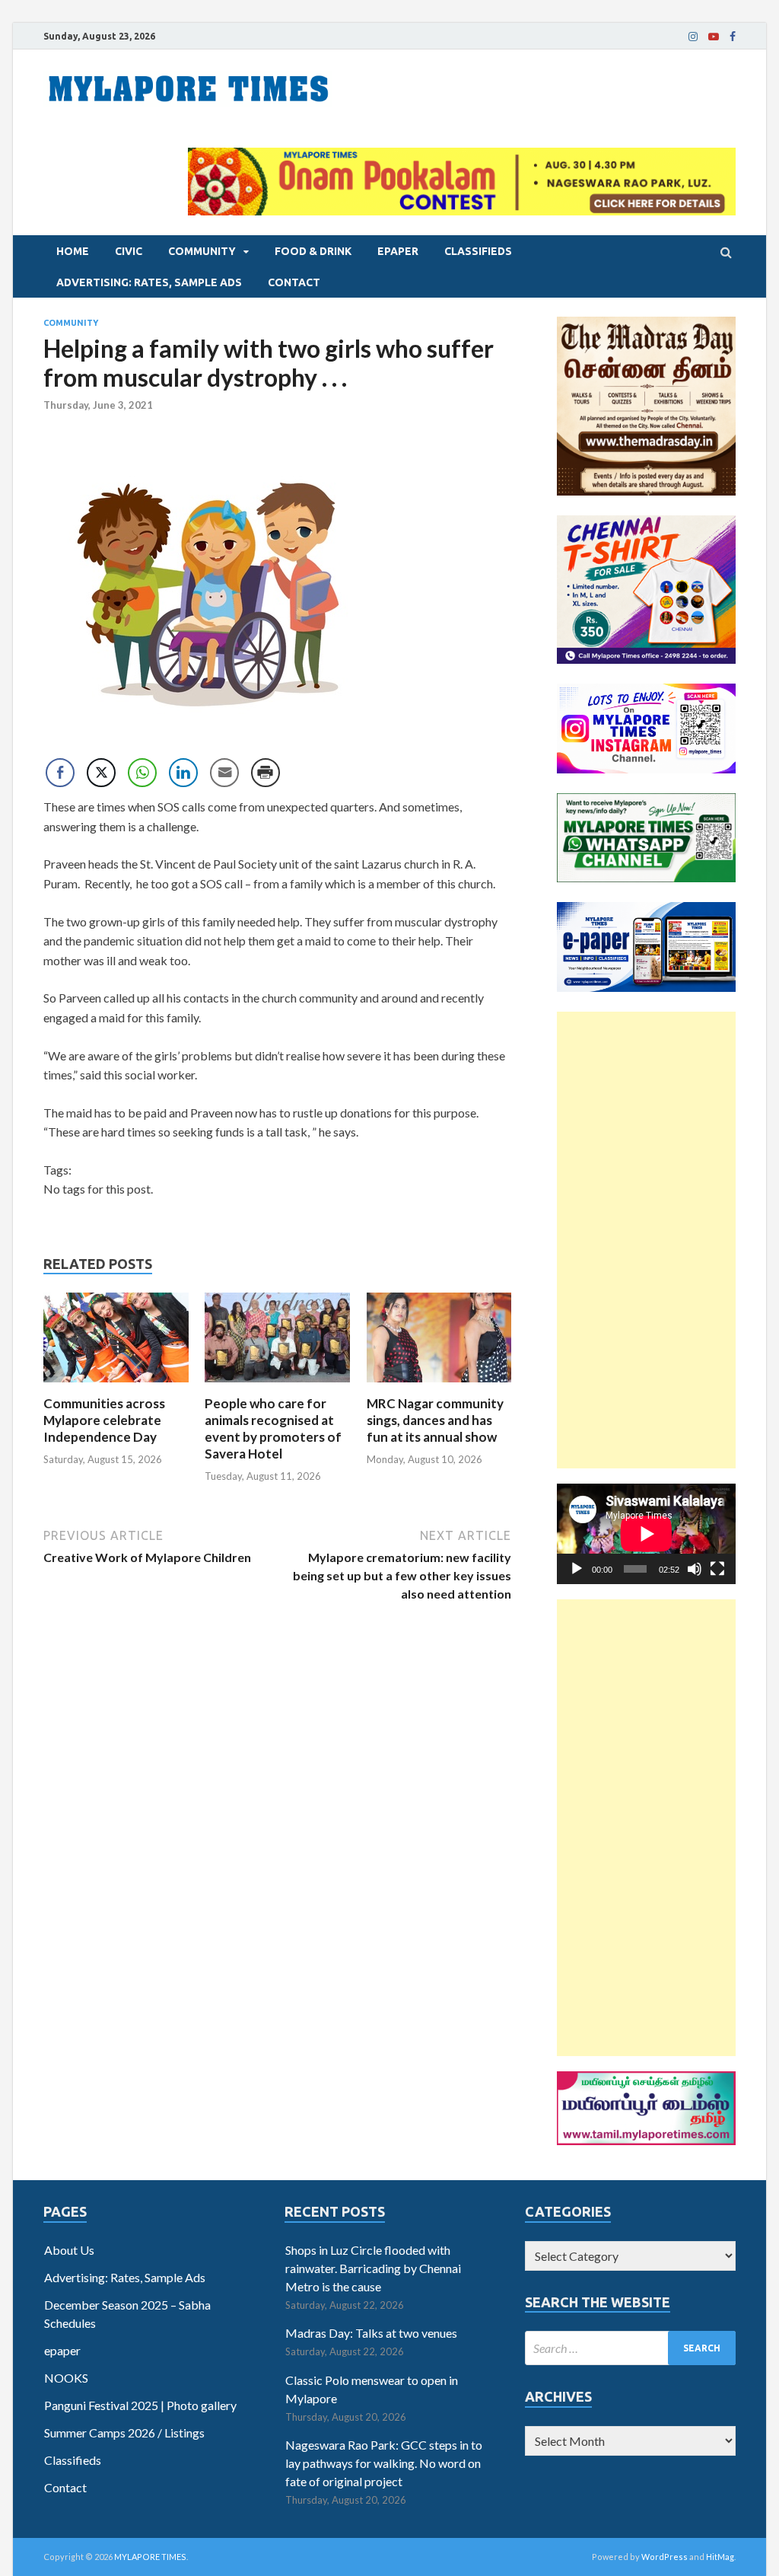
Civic (129, 251)
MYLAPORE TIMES (150, 2557)
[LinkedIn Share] (183, 773)
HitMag (720, 2557)
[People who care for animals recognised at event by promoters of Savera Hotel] (277, 1386)
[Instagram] (693, 37)
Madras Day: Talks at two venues (371, 2333)
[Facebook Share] (60, 773)
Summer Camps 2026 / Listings (124, 2433)
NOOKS (66, 2378)
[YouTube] (714, 37)
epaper (398, 251)
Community (202, 251)
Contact (294, 282)
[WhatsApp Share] (142, 773)
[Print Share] (265, 773)
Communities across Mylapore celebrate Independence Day (104, 1420)
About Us (69, 2250)
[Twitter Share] (101, 773)
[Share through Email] (224, 773)
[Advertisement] (646, 1240)
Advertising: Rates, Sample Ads (149, 282)
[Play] (577, 1569)
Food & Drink (313, 251)
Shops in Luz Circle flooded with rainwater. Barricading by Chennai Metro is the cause (373, 2268)
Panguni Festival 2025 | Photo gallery (140, 2405)
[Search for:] (630, 2348)
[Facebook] (733, 37)
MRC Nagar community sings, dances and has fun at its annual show (435, 1420)
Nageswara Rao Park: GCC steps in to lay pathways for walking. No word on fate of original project (384, 2463)
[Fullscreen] (717, 1569)
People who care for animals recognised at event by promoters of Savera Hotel (273, 1428)
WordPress (665, 2557)
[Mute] (695, 1569)
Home (73, 251)
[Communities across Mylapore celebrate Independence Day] (116, 1386)
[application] (646, 1534)
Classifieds (478, 251)
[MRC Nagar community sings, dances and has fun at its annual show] (439, 1386)
